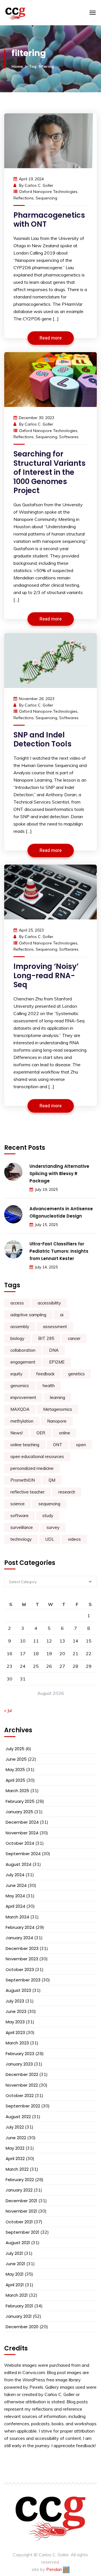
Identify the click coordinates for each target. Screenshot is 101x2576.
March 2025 (17, 1791)
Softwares (69, 437)
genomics (20, 1386)
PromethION (23, 1480)
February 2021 (19, 2306)
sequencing (46, 198)
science (18, 1504)
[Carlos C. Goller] (37, 13)
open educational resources (37, 1456)
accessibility (49, 1303)
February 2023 (20, 2054)
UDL (50, 1539)
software (19, 1516)
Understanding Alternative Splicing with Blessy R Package (59, 1174)
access (17, 1303)
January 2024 (19, 1938)
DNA (54, 1350)
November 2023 (22, 1959)
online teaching (25, 1445)
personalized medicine (32, 1468)
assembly (20, 1327)
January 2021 (19, 2316)
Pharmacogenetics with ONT (49, 220)
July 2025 (15, 1749)
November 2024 (22, 1833)
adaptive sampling (28, 1315)
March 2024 (17, 1917)
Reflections (24, 198)
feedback (45, 1374)
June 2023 (16, 2011)
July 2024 (15, 1875)
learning (58, 1397)
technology (21, 1539)
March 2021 (17, 2295)
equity (16, 1374)
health (49, 1386)
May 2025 (15, 1770)
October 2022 (20, 2095)
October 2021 (19, 2222)
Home (17, 66)
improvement (23, 1397)
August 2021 (18, 2243)
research (67, 1492)
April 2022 (15, 2158)
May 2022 (15, 2148)
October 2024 (20, 1843)
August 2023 (18, 1990)
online (65, 1433)
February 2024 (20, 1927)
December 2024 (22, 1822)
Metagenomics (58, 1409)
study (48, 1516)
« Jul (8, 1710)
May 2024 (15, 1896)
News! (17, 1433)
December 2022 (22, 2074)
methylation (22, 1421)
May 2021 (15, 2274)
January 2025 (19, 1812)
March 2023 (17, 2043)
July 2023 (15, 2001)
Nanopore (57, 1421)
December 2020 (22, 2327)
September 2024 (23, 1854)
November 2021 (21, 2211)
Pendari (55, 2569)
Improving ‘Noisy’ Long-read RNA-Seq (46, 976)
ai (62, 1315)
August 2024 (19, 1864)
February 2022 (20, 2180)
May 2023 (15, 2022)
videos (74, 1539)
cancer (74, 1338)
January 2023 (19, 2064)
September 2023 (23, 1980)
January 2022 (19, 2190)
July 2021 (14, 2253)
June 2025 (16, 1759)
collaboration (23, 1350)
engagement (23, 1362)
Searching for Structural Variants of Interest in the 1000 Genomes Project (50, 472)
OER (41, 1433)
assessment (55, 1327)
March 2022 (17, 2169)
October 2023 (20, 1969)
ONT (58, 1445)
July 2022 (15, 2127)
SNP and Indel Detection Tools (43, 740)
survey (53, 1527)
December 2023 (22, 1948)
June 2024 (16, 1885)
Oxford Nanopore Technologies (48, 192)
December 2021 (21, 2201)
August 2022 (18, 2117)
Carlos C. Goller (39, 185)
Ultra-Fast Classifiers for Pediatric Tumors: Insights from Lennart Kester (59, 1251)
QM (52, 1480)
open (81, 1445)
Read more (51, 338)
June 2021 (15, 2264)
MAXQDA (20, 1409)
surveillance (22, 1527)
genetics (76, 1374)
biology (17, 1338)
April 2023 (15, 2032)
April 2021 (15, 2285)
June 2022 (16, 2138)
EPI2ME (57, 1362)
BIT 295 (46, 1338)
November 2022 (22, 2085)
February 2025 (20, 1801)
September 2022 (23, 2106)
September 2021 (22, 2232)
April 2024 (15, 1906)
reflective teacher (27, 1492)
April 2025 (15, 1780)
